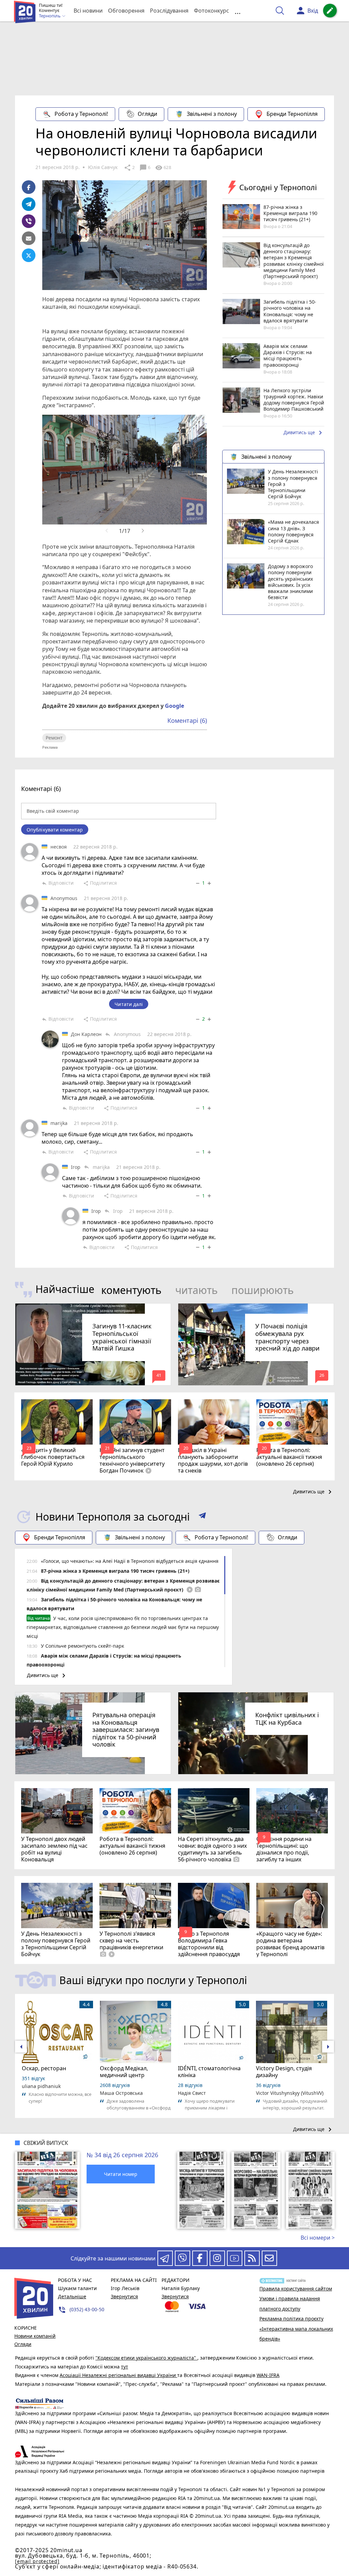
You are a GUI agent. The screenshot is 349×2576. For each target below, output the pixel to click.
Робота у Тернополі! (81, 114)
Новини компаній (35, 2336)
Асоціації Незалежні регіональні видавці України (118, 2375)
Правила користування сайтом (296, 2289)
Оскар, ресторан (44, 2068)
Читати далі (129, 1004)
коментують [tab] (131, 1290)
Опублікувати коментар (55, 830)
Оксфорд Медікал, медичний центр (124, 2072)
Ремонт (54, 738)
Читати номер (121, 2174)
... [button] (238, 11)
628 (163, 168)
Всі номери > (318, 2238)
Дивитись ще (304, 433)
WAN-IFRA (268, 2375)
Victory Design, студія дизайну (284, 2072)
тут (125, 2367)
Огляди (147, 114)
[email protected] (37, 2561)
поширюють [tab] (263, 1290)
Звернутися (124, 2296)
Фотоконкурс (211, 11)
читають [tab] (196, 1290)
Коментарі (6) (187, 720)
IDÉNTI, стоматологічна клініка (209, 2072)
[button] (202, 1517)
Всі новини (88, 11)
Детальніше (72, 2296)
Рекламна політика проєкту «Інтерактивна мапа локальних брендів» (296, 2329)
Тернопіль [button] (50, 16)
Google (174, 706)
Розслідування (169, 11)
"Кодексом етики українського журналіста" (146, 2358)
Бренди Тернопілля (292, 114)
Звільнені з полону (212, 114)
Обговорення (126, 11)
